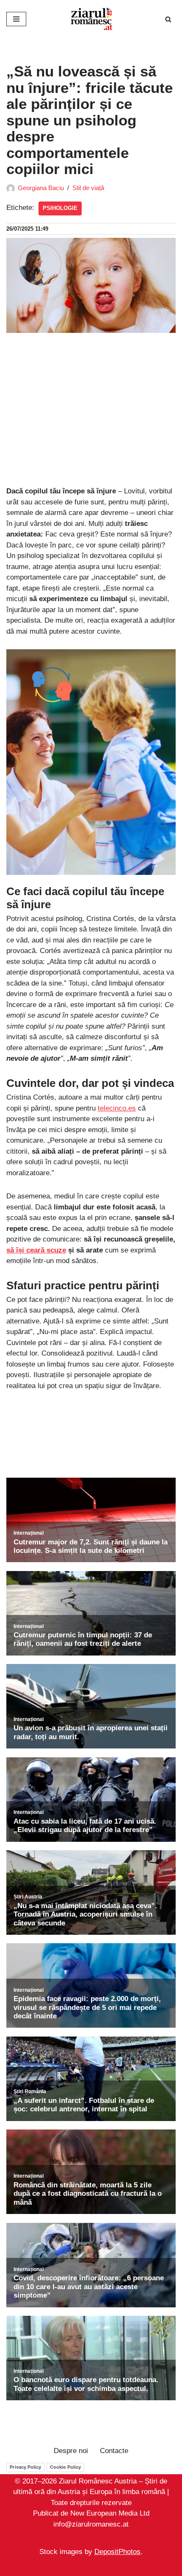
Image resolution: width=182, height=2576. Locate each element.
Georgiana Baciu (41, 188)
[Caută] (168, 19)
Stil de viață (88, 188)
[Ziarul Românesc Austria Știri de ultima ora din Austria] (91, 19)
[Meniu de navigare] (16, 19)
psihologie (60, 208)
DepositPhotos (117, 2552)
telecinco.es (117, 1108)
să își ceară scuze (36, 1250)
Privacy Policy (25, 2467)
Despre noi (71, 2451)
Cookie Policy (65, 2467)
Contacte (114, 2451)
